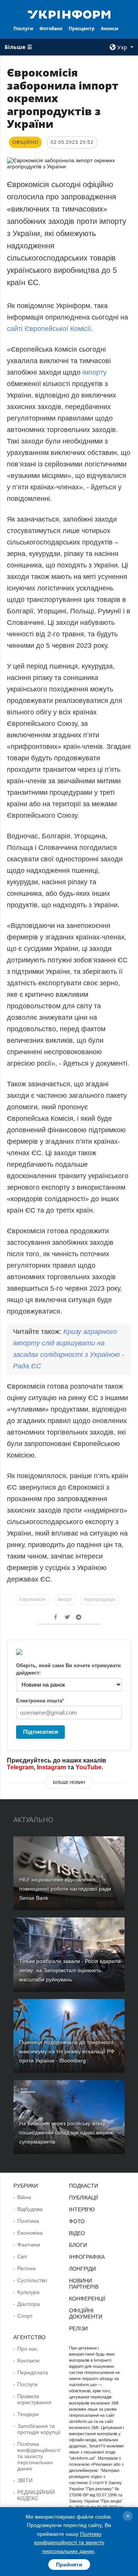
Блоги (78, 2245)
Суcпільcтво (32, 2280)
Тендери (28, 2414)
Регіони (26, 2268)
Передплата (33, 2372)
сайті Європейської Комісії (49, 329)
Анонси (110, 29)
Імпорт (65, 1599)
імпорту (94, 372)
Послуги (23, 29)
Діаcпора (29, 2304)
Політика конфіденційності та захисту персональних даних (39, 2456)
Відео (77, 2233)
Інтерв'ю (82, 2209)
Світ (22, 2256)
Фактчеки (29, 2245)
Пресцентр (82, 29)
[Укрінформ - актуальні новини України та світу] (69, 14)
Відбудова (30, 2209)
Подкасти (84, 2186)
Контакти (28, 2361)
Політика (28, 2221)
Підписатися (41, 1732)
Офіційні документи (86, 2314)
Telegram (20, 1767)
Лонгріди (82, 2269)
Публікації (84, 2198)
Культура (28, 2292)
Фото (77, 2221)
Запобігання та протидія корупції (39, 2429)
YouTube (89, 1767)
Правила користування (34, 2399)
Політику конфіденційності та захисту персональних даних (69, 2543)
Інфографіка (87, 2257)
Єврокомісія (33, 1599)
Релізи (78, 2328)
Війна (24, 2197)
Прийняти (69, 2565)
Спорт (25, 2316)
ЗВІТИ (25, 2480)
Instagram (51, 1767)
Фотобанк (51, 29)
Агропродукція (100, 1599)
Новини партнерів (84, 2284)
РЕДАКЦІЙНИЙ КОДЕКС (36, 2495)
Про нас (27, 2349)
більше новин (69, 1782)
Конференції (87, 2299)
